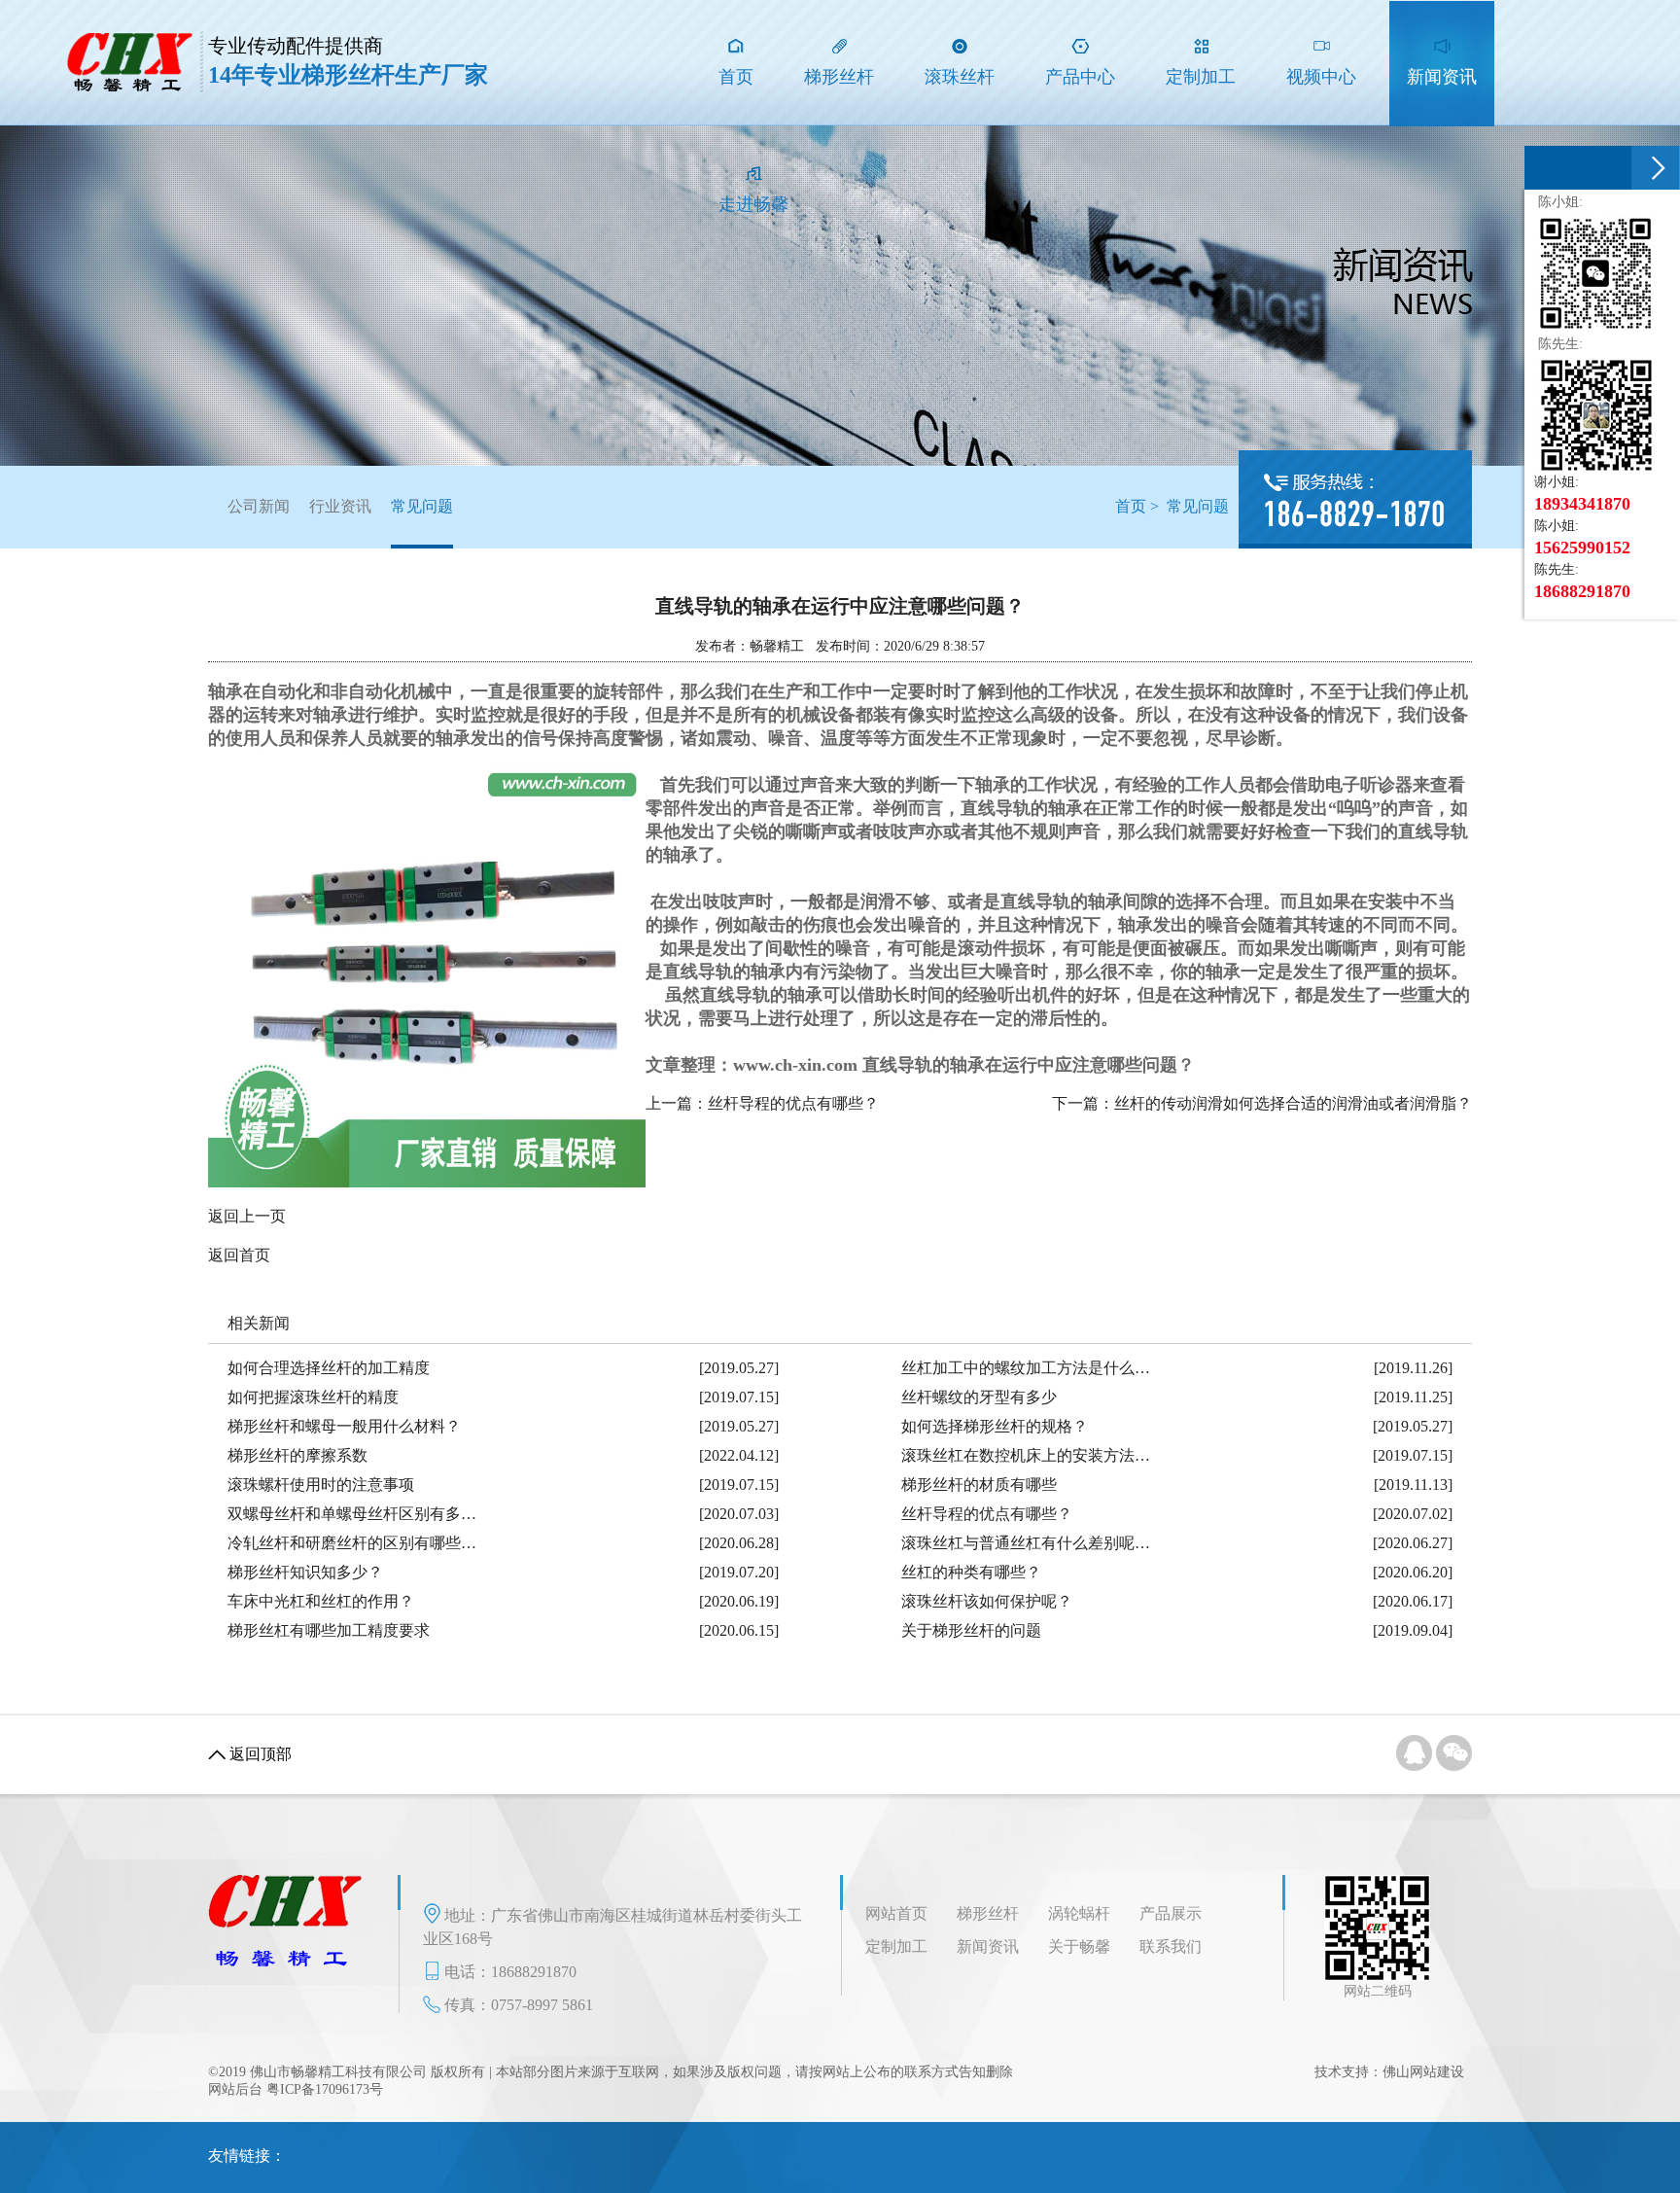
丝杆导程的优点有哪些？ (793, 1103)
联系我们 (1171, 1946)
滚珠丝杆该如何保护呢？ (987, 1601)
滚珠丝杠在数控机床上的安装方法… (1026, 1455)
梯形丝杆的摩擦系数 (297, 1455)
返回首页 (239, 1255)
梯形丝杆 (988, 1913)
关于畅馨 (1079, 1946)
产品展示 (1171, 1913)
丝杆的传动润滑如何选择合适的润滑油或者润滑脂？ (1293, 1103)
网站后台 (235, 2089)
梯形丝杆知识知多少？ (305, 1572)
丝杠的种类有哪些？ (971, 1572)
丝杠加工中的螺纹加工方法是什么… (1026, 1368)
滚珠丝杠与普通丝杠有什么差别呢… (1026, 1543)
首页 (1131, 506)
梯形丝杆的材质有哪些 (979, 1485)
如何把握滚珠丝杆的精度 (313, 1397)
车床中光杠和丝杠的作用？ (321, 1601)
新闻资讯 (988, 1946)
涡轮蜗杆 (1079, 1913)
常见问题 (422, 506)
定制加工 (896, 1946)
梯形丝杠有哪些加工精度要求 (329, 1630)
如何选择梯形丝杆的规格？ (995, 1426)
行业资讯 (340, 506)
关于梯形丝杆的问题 (971, 1630)
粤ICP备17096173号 (325, 2089)
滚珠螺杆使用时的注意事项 (321, 1485)
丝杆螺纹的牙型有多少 (979, 1397)
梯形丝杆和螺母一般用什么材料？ (344, 1426)
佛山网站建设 (1423, 2072)
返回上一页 (247, 1216)
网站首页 (896, 1913)
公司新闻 (259, 506)
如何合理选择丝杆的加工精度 (329, 1368)
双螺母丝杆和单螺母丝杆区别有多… (352, 1514)
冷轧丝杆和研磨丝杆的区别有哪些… (352, 1543)
